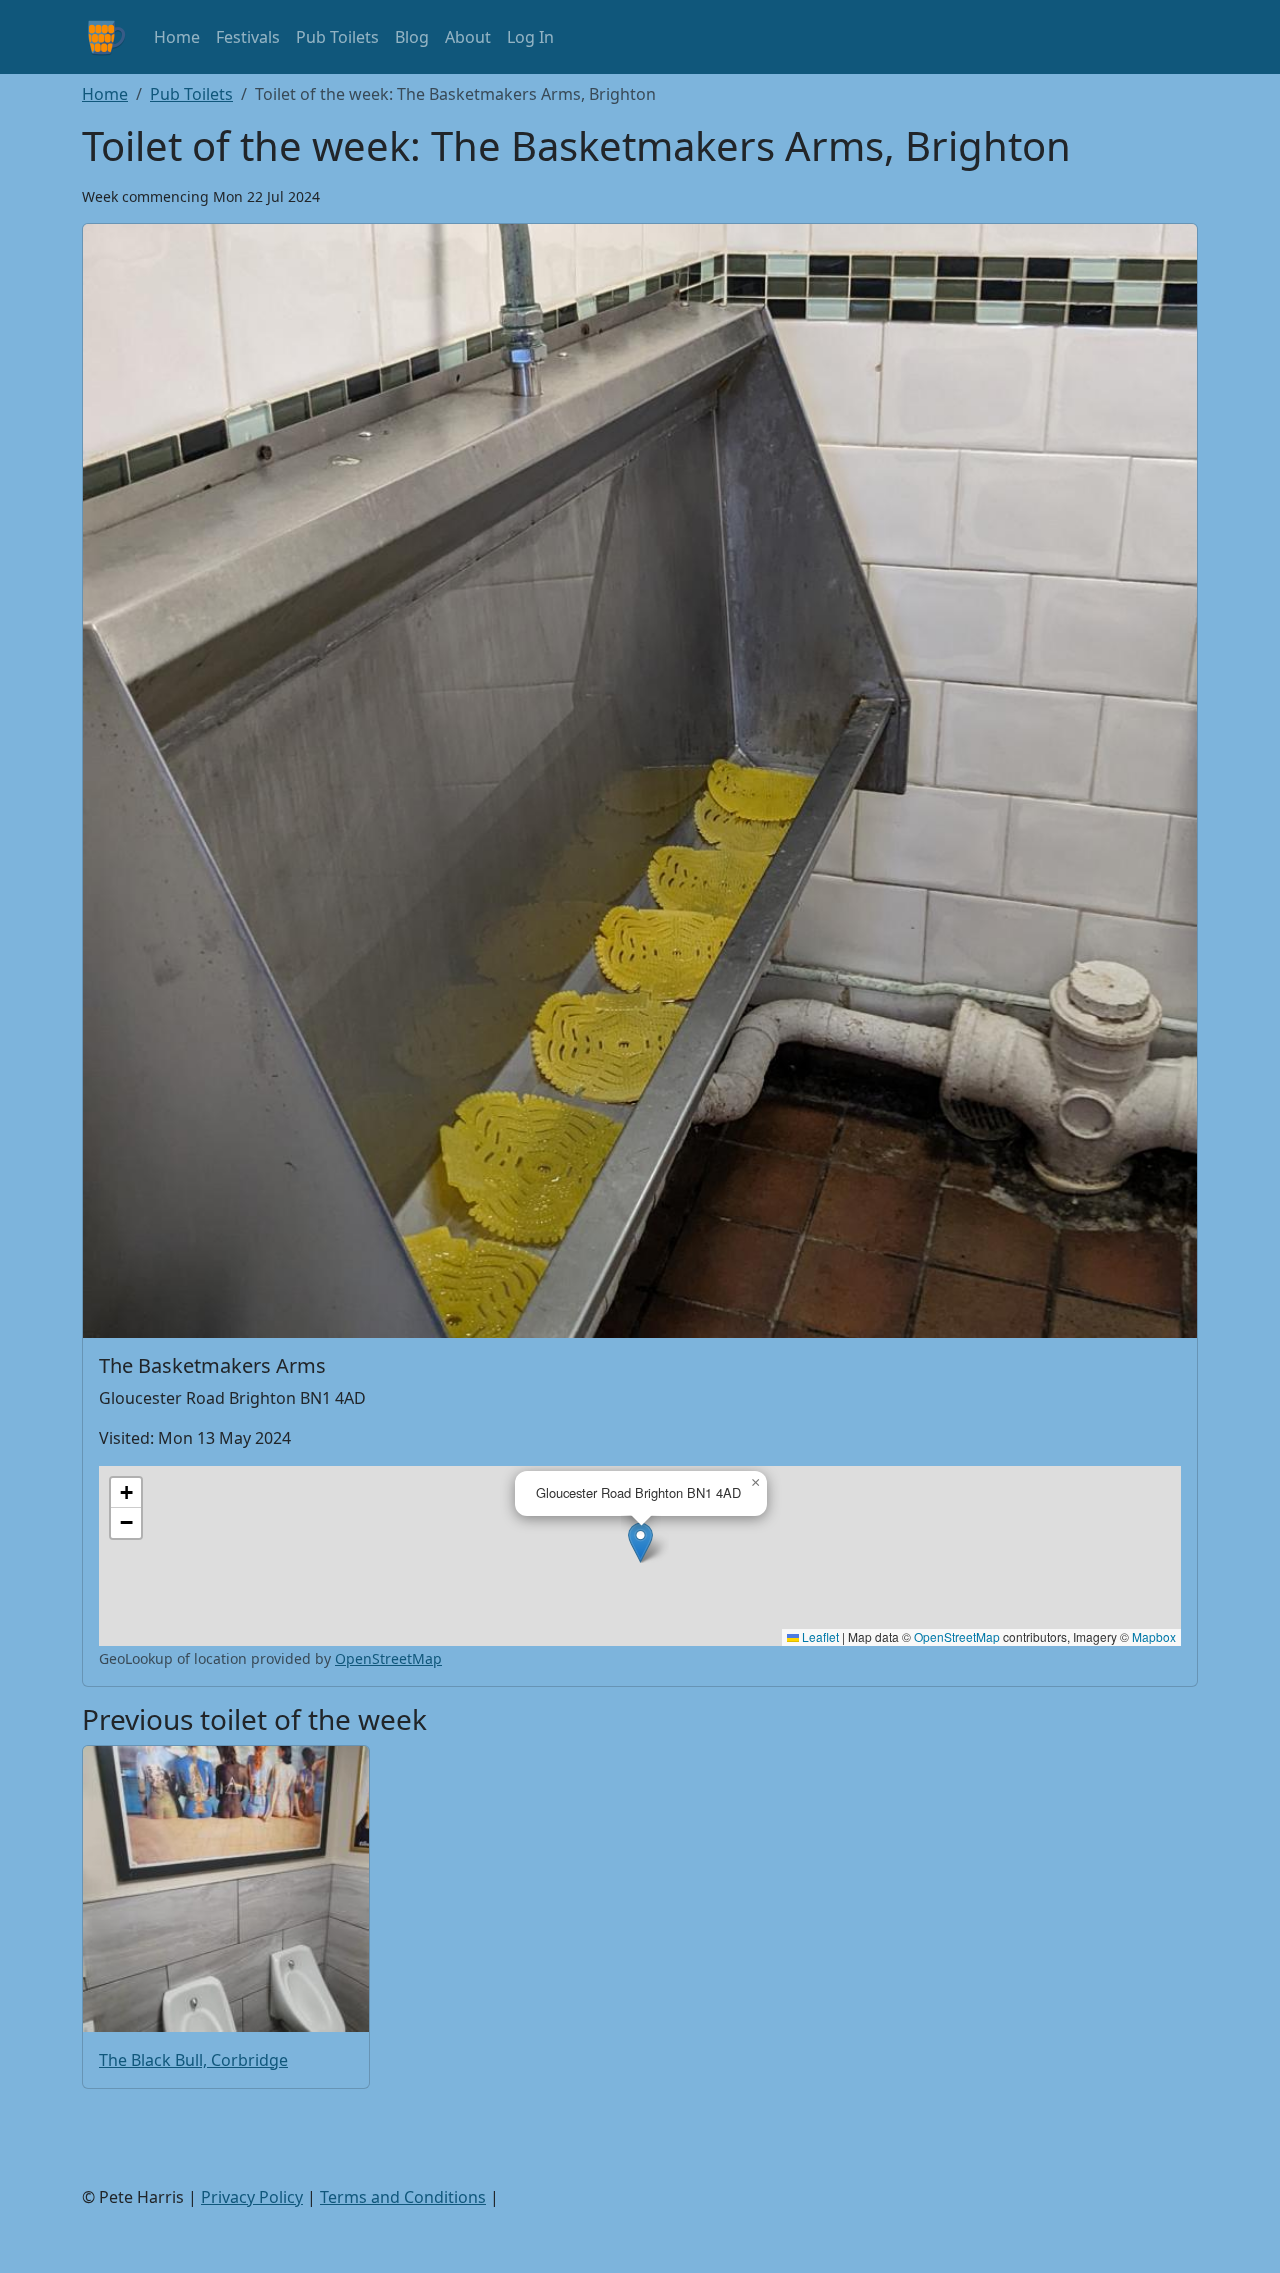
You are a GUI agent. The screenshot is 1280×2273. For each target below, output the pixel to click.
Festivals (248, 37)
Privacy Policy (252, 2197)
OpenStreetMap (957, 1636)
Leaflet (819, 1636)
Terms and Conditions (403, 2197)
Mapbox (1154, 1636)
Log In (530, 37)
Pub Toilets (337, 37)
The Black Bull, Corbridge (193, 2060)
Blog (412, 37)
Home (177, 37)
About (468, 37)
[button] (640, 1542)
